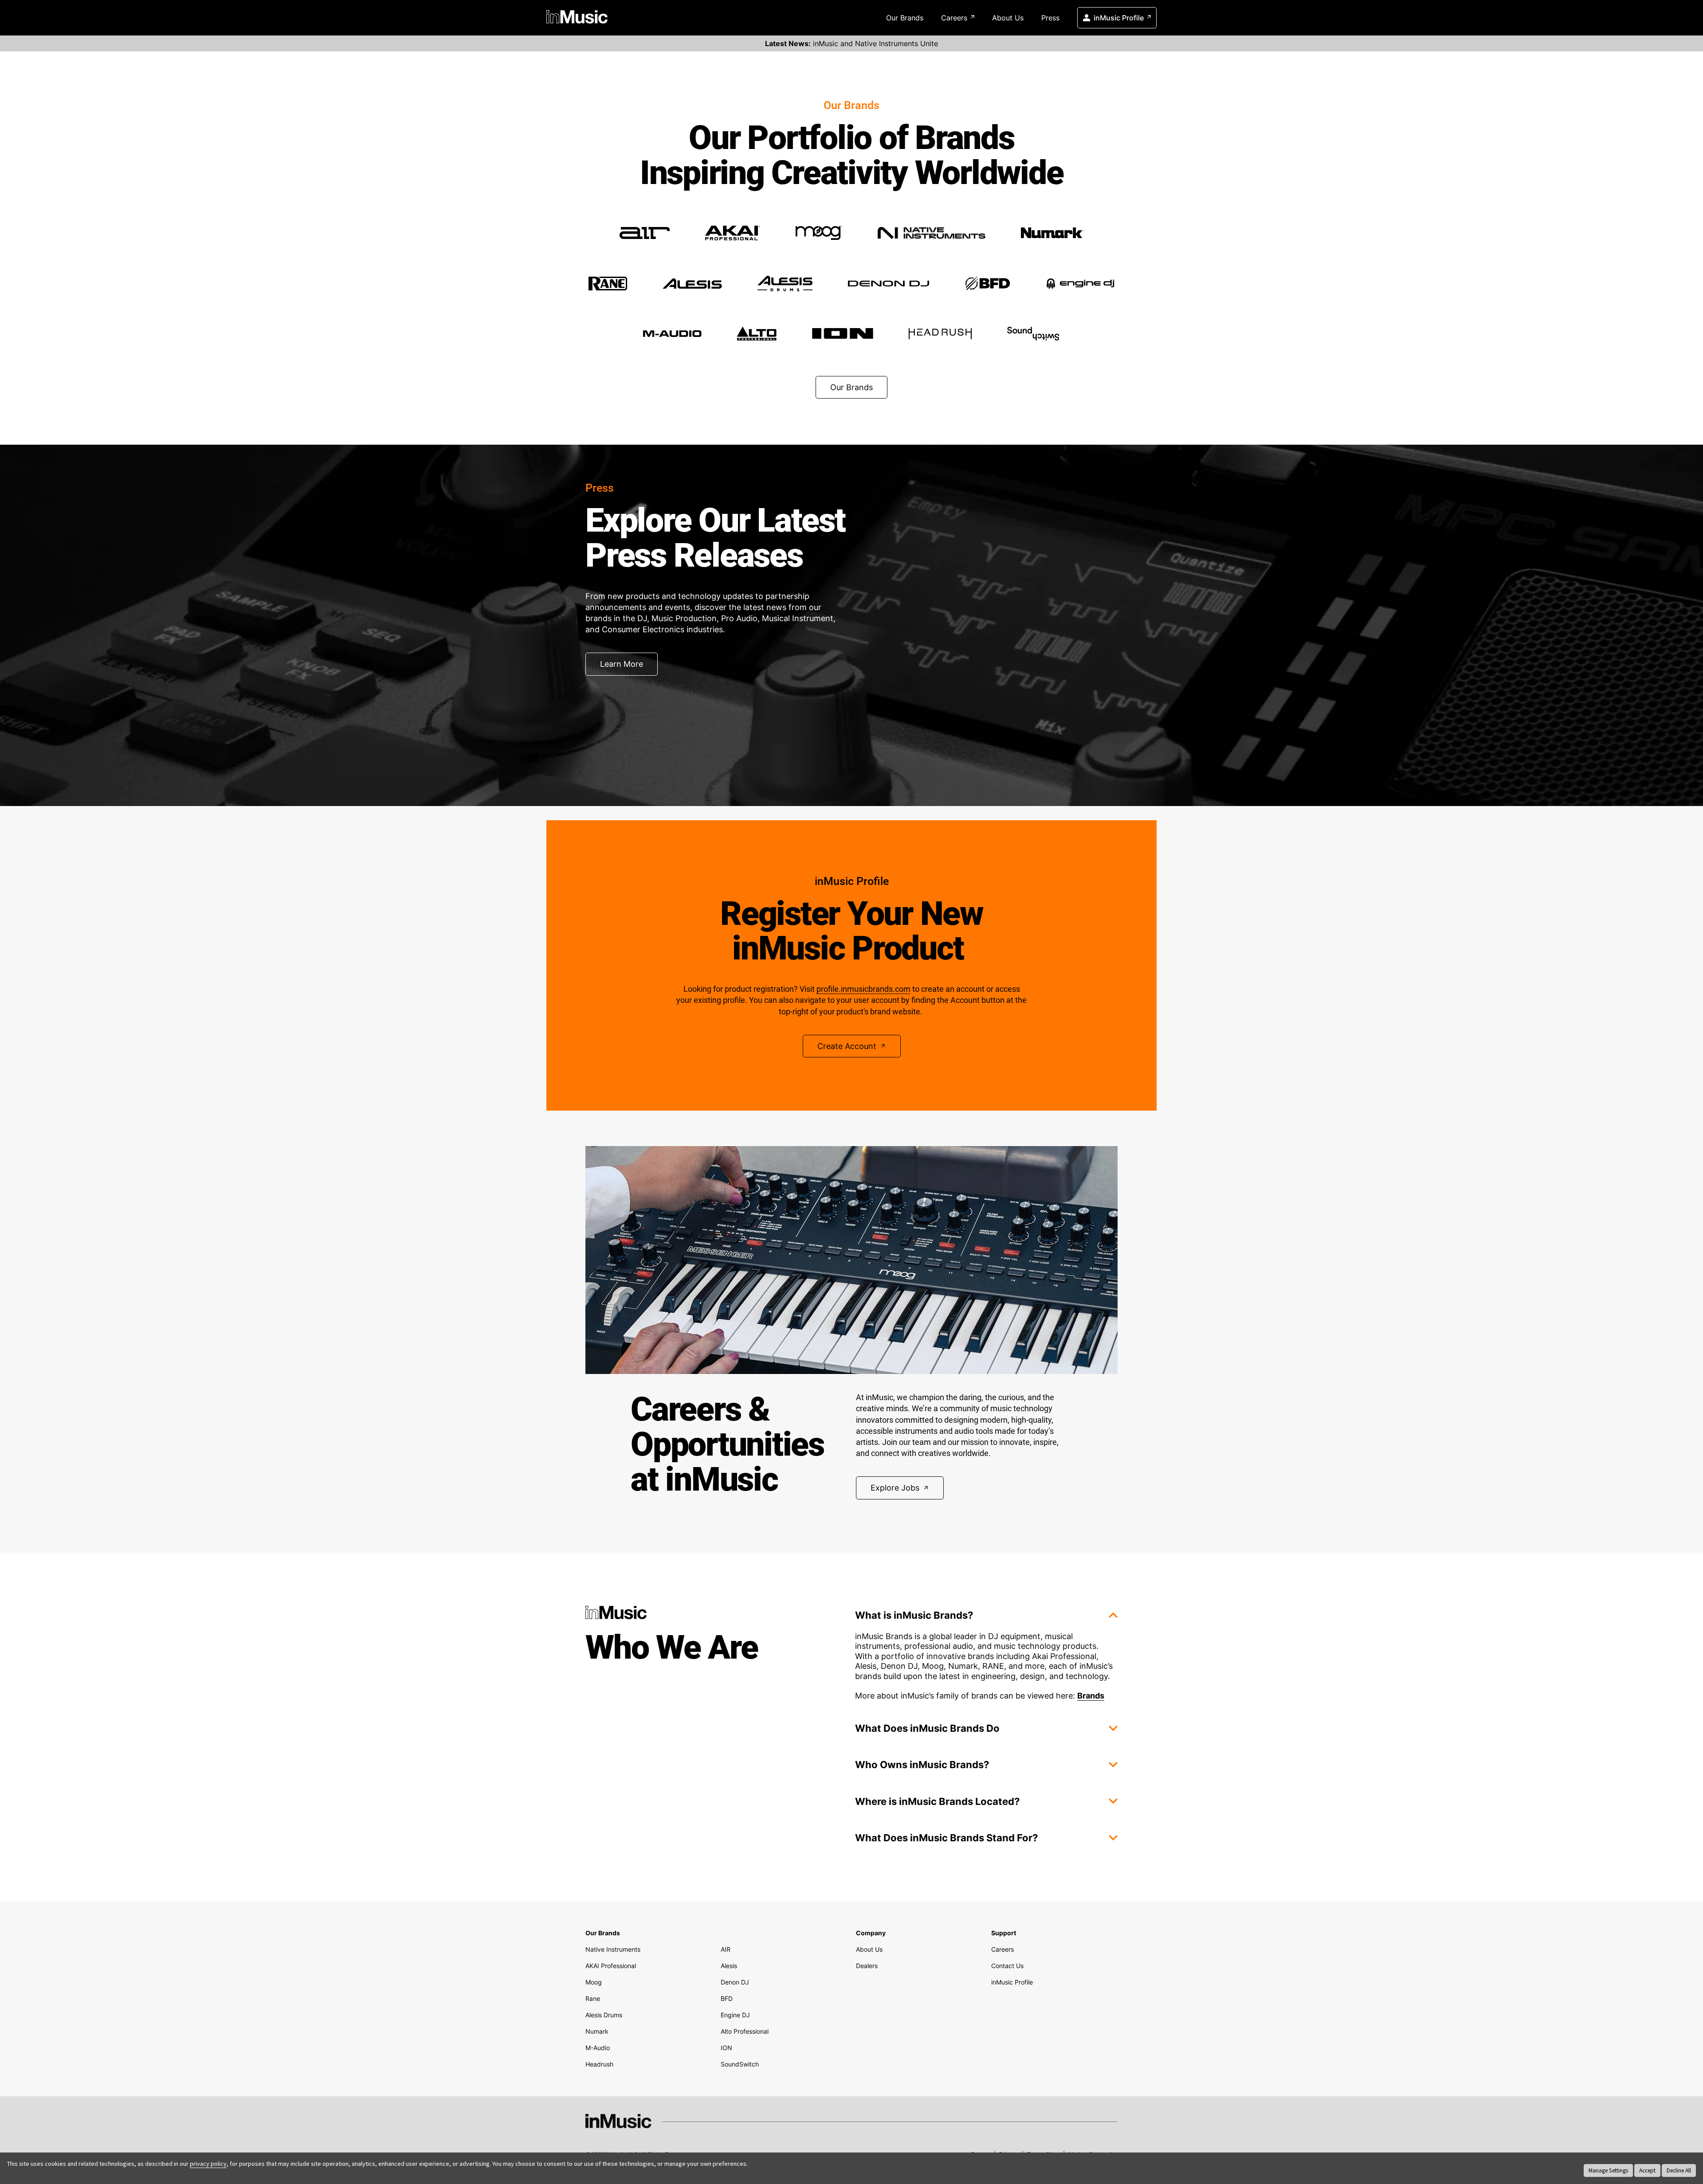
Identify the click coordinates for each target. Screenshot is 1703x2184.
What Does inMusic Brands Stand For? (946, 1838)
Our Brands (905, 18)
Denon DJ (735, 1982)
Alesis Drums (604, 2015)
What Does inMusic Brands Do (927, 1728)
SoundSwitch (740, 2064)
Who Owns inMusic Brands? (922, 1765)
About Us (1008, 18)
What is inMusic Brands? (914, 1615)
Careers (954, 18)
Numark (597, 2031)
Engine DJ (735, 2015)
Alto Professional (745, 2031)
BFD (727, 1998)
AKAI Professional (611, 1966)
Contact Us (1007, 1966)
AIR (726, 1949)
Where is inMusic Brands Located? (937, 1801)
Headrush (599, 2064)
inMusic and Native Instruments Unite (851, 43)
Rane (593, 1998)
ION (726, 2048)
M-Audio (598, 2048)
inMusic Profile (1119, 18)
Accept (1647, 2170)
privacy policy (208, 2164)
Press (1050, 18)
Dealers (867, 1966)
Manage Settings (1608, 2170)
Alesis (729, 1966)
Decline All (1679, 2170)
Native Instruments (613, 1949)
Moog (594, 1982)
